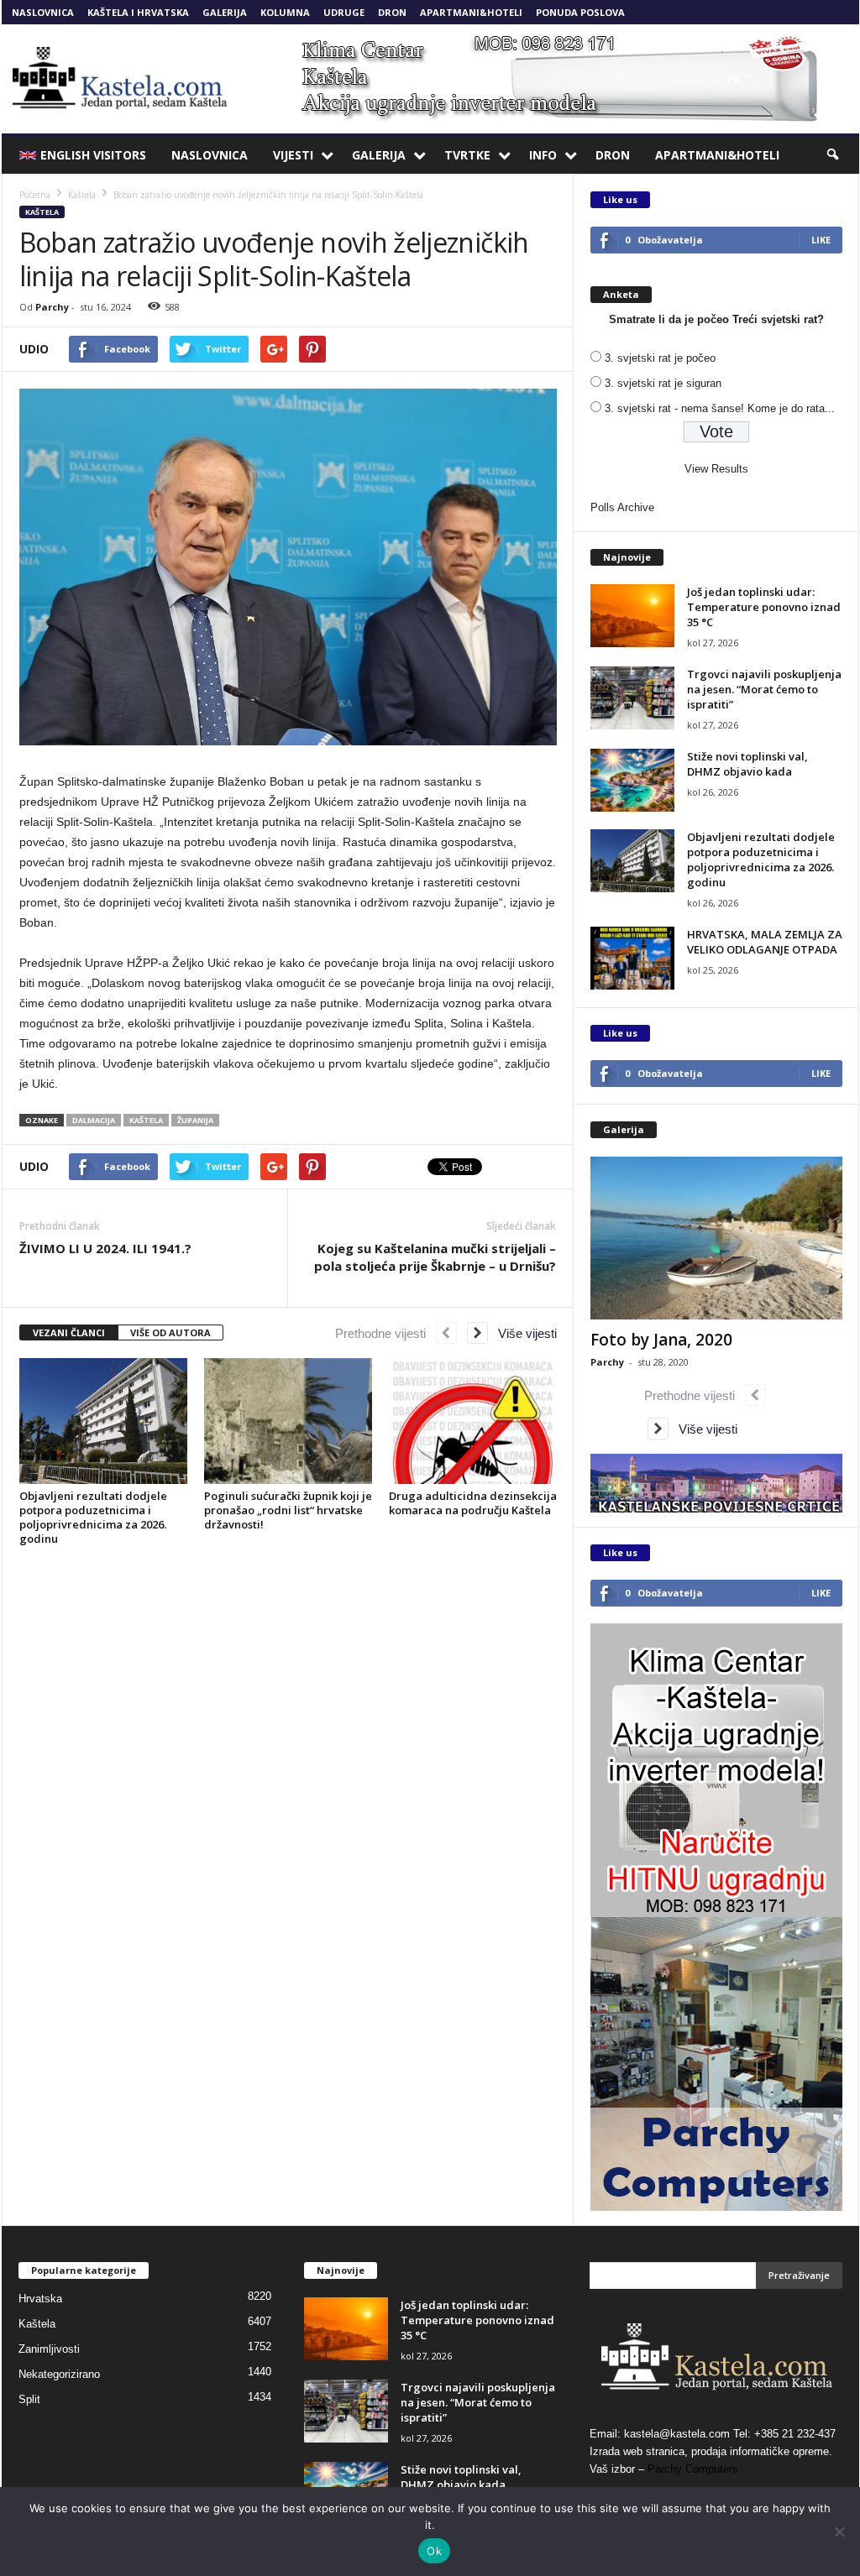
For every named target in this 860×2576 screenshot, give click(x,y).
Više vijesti (522, 1333)
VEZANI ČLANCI (69, 1332)
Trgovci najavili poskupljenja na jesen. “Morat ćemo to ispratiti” (764, 689)
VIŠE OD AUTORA (170, 1332)
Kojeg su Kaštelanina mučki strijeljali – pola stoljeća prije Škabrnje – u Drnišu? (435, 1257)
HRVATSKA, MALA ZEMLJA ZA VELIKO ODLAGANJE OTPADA (765, 942)
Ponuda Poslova (580, 12)
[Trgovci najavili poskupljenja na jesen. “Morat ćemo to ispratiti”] (632, 698)
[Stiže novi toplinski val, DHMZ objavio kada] (632, 780)
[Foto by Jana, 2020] (716, 1238)
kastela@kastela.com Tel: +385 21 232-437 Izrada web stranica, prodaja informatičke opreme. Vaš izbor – (713, 2451)
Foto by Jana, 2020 (661, 1340)
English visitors (93, 155)
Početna (35, 195)
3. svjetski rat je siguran (663, 383)
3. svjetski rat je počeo (660, 358)
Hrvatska (40, 2299)
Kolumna (285, 12)
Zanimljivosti (49, 2349)
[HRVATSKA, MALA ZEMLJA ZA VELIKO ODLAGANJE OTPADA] (632, 958)
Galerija (225, 12)
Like (821, 240)
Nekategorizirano (59, 2374)
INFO (543, 155)
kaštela (146, 1120)
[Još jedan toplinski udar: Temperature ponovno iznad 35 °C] (632, 616)
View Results (716, 469)
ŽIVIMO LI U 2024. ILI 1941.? (105, 1248)
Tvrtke (467, 155)
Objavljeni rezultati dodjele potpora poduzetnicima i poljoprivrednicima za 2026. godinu (93, 1517)
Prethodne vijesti (385, 1333)
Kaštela (42, 212)
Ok (434, 2551)
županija (195, 1120)
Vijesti (293, 155)
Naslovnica (43, 12)
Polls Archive (622, 507)
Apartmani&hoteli (471, 12)
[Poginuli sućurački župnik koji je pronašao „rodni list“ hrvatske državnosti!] (288, 1421)
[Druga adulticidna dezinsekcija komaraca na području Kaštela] (473, 1421)
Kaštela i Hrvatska (138, 12)
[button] (834, 155)
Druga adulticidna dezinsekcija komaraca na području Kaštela (473, 1503)
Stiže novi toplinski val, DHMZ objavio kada (747, 764)
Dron (392, 12)
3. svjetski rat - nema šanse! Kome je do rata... (720, 408)
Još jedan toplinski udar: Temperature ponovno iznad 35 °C (764, 607)
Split (29, 2399)
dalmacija (94, 1120)
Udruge (344, 12)
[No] (839, 2532)
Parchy (52, 307)
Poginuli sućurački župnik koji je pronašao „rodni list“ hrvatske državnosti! (288, 1510)
